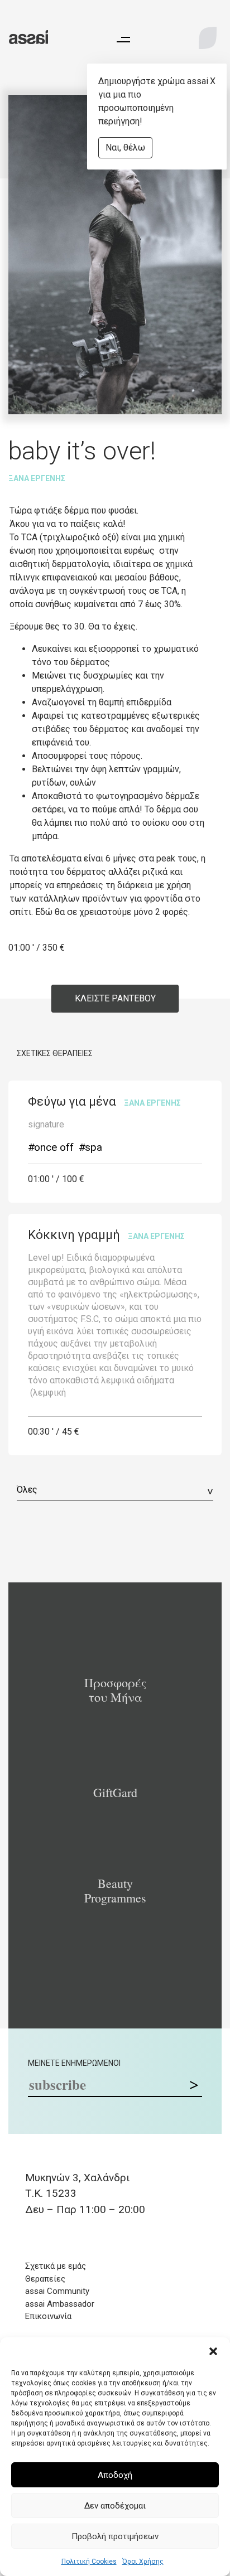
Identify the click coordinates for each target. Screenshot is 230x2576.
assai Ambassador (60, 2304)
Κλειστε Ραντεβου (115, 998)
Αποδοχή (115, 2475)
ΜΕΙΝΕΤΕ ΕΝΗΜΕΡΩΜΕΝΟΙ (74, 2063)
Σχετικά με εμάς (56, 2266)
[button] (213, 2351)
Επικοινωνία (48, 2316)
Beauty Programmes (115, 1891)
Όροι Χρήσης (143, 2562)
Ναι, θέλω (125, 147)
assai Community (57, 2291)
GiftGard (115, 1793)
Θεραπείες (45, 2279)
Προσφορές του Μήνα (115, 1690)
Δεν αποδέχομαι (115, 2506)
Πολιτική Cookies (89, 2562)
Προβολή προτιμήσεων (115, 2536)
